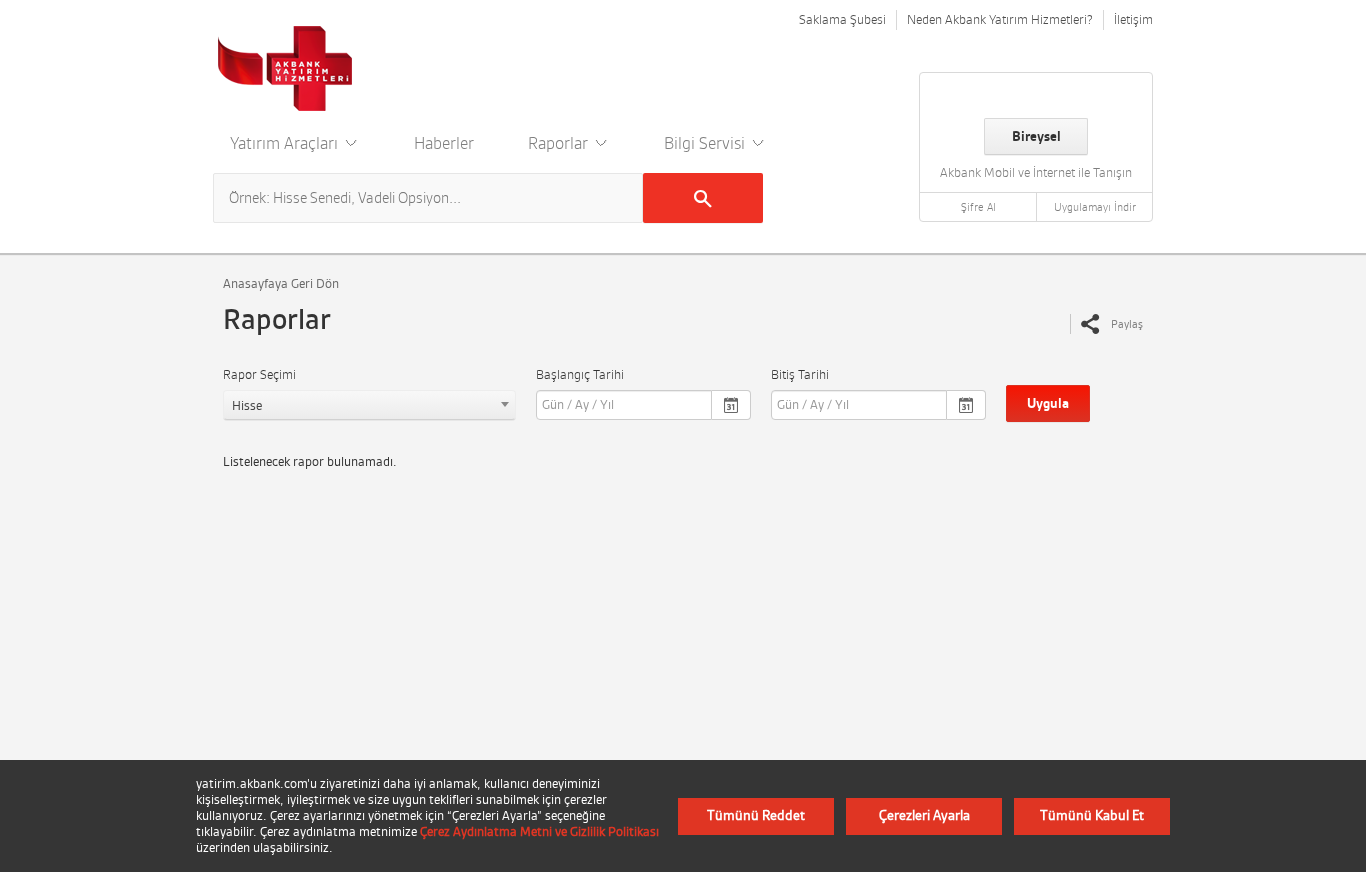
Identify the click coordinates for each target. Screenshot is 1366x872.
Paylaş (1127, 324)
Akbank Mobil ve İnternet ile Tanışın (1036, 172)
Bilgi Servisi (706, 143)
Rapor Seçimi (259, 374)
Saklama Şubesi (842, 19)
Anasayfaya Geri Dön (281, 283)
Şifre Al (978, 207)
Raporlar (560, 143)
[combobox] (369, 405)
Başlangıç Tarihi (580, 374)
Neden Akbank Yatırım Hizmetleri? (1000, 19)
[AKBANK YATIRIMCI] (285, 68)
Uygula (1048, 403)
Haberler (444, 143)
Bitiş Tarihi (800, 374)
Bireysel (1036, 136)
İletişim (1133, 19)
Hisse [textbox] (247, 405)
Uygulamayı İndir (1095, 207)
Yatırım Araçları (286, 143)
